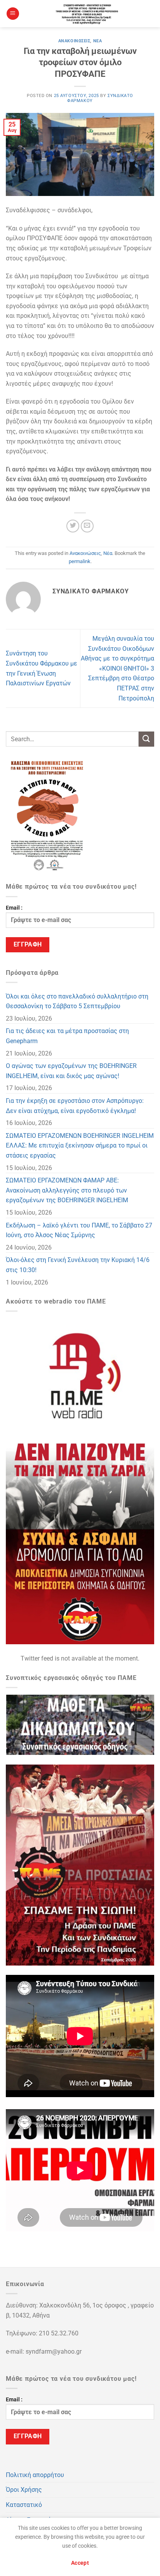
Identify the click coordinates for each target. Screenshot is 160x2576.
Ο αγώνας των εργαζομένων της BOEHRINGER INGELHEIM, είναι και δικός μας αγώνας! (71, 1071)
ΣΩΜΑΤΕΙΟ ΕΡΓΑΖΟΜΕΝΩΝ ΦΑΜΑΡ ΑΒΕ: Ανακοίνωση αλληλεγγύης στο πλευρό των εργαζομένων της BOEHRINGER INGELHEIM (67, 1190)
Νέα (98, 41)
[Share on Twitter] (73, 526)
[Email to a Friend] (87, 526)
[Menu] (13, 14)
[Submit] (146, 739)
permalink (80, 561)
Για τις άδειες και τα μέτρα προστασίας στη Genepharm (67, 1036)
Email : (14, 908)
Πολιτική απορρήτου (35, 2475)
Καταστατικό (24, 2505)
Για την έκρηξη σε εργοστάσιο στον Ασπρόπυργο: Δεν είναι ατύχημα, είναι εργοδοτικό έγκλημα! (75, 1106)
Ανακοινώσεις (74, 41)
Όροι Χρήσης (24, 2490)
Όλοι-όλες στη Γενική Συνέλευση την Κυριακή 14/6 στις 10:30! (78, 1265)
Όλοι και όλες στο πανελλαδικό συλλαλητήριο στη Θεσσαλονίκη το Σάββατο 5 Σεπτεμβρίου (77, 1001)
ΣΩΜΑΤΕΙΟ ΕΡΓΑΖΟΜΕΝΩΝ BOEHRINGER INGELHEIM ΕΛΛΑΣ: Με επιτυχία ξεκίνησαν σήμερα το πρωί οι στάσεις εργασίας (80, 1146)
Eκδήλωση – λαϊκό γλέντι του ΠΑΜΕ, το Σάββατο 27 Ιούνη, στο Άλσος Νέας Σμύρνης (79, 1230)
